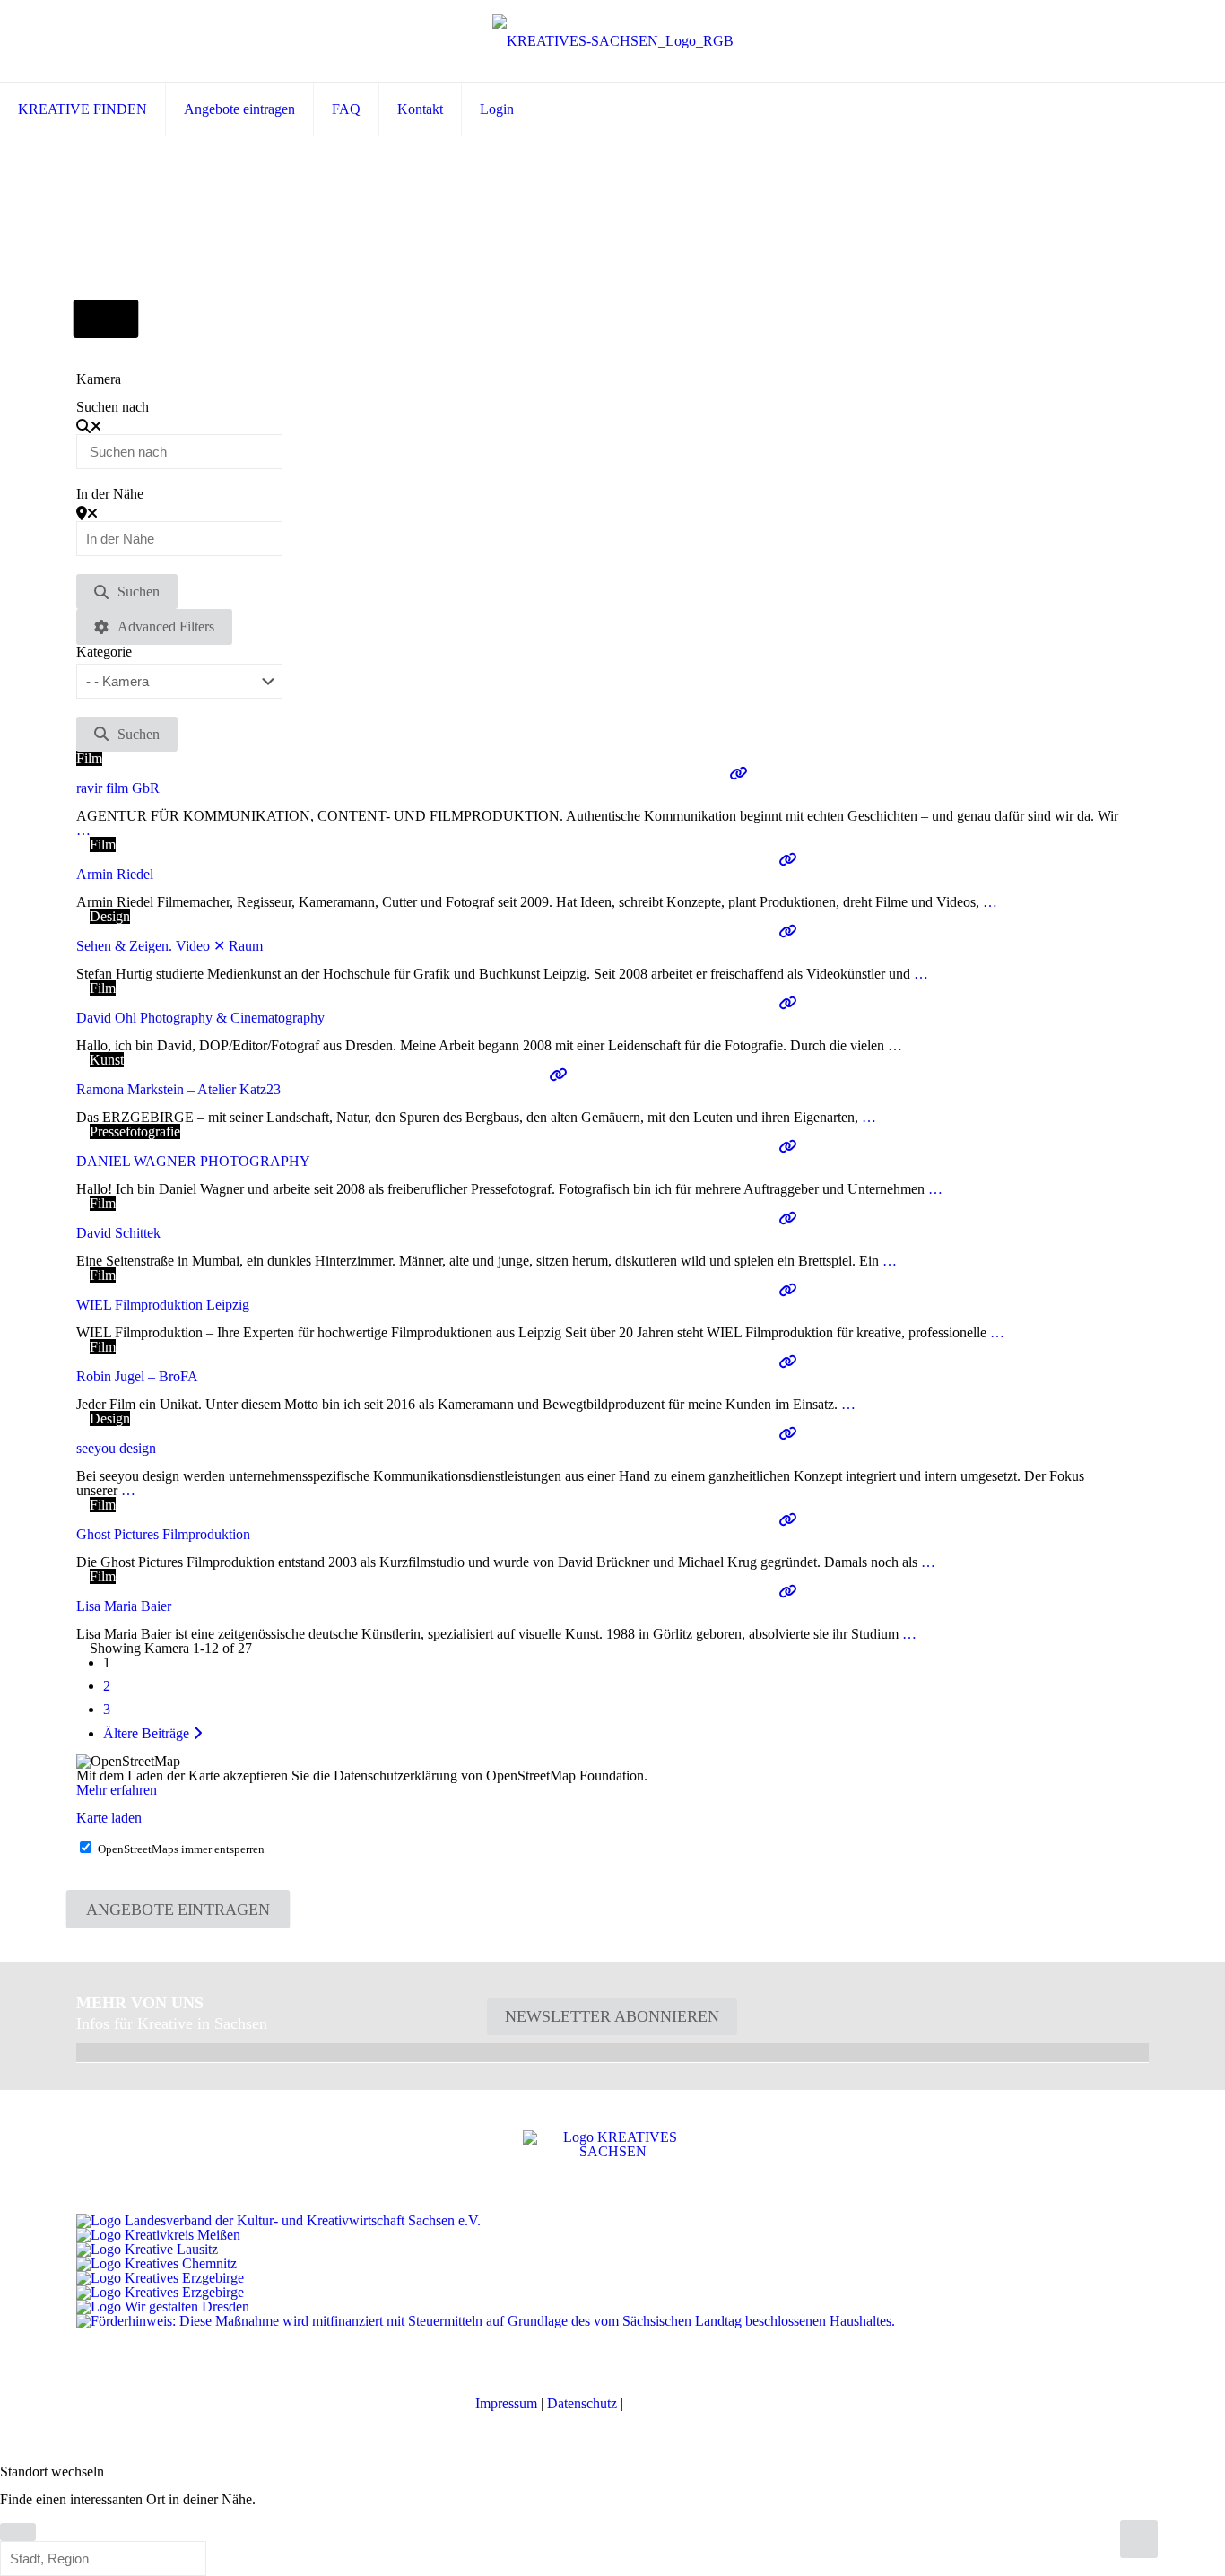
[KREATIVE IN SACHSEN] (613, 41)
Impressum (506, 2403)
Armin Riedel (115, 874)
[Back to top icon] (1139, 2539)
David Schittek (118, 1233)
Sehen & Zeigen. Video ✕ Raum (169, 946)
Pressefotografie (135, 1131)
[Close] (18, 2532)
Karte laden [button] (109, 1818)
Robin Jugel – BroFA (137, 1376)
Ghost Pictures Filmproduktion (163, 1534)
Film (89, 758)
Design (110, 916)
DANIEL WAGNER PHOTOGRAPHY (193, 1161)
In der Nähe (110, 494)
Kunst (107, 1060)
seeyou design (116, 1448)
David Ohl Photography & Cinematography (200, 1018)
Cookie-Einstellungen (688, 2403)
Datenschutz (582, 2403)
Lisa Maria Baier (124, 1606)
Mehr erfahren (117, 1790)
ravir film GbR (118, 788)
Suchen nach (113, 407)
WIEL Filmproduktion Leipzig (163, 1305)
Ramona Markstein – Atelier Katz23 (178, 1089)
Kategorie (104, 652)
